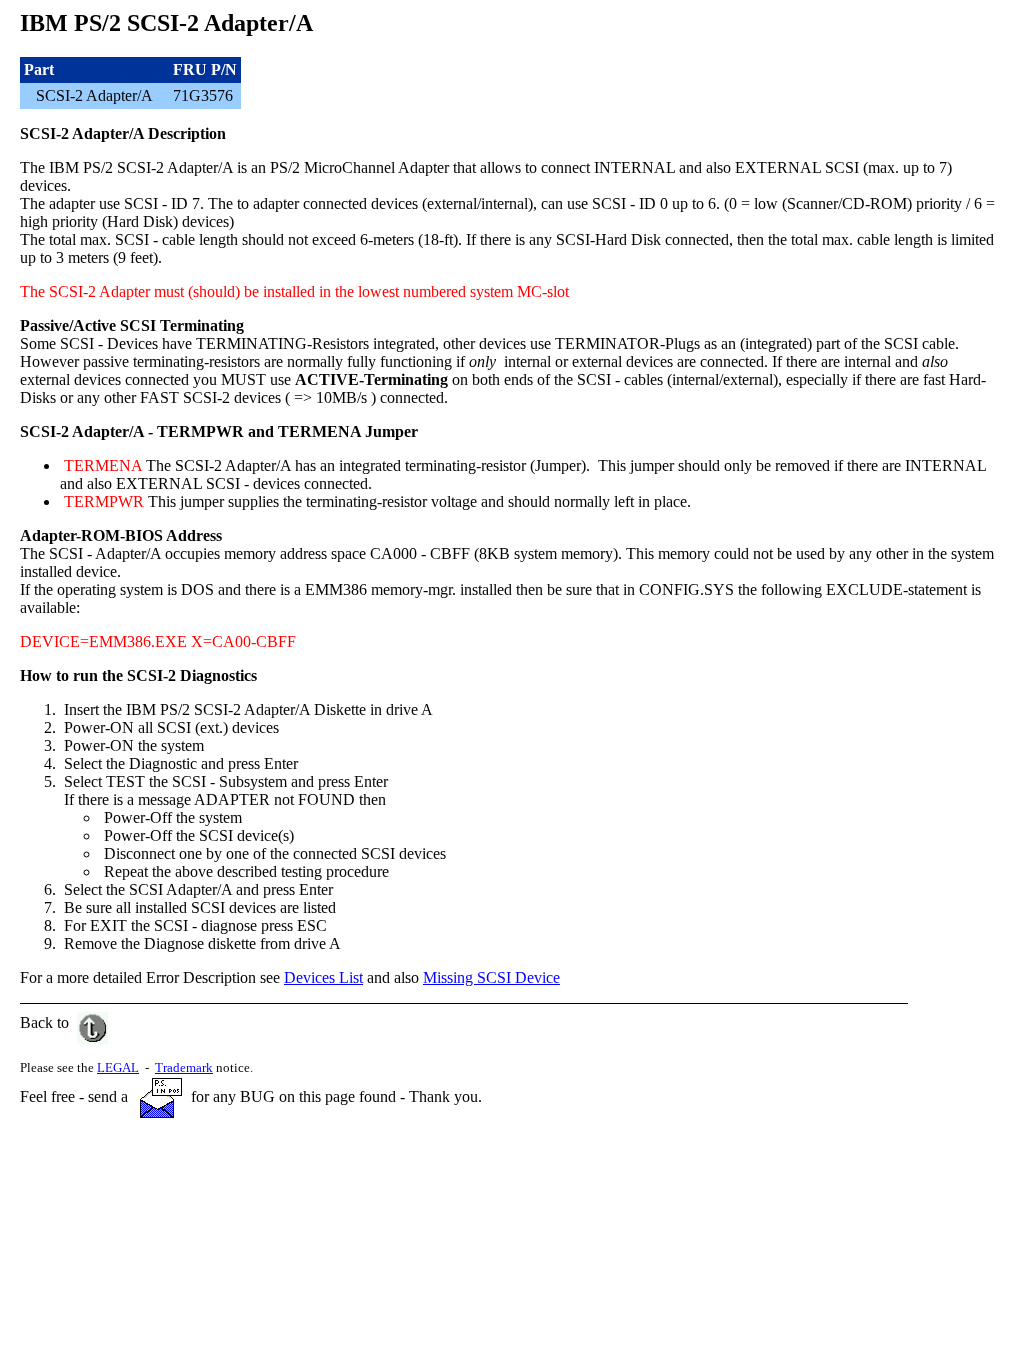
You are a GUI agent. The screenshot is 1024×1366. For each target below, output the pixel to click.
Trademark (184, 1067)
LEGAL (118, 1067)
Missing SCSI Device (491, 977)
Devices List (323, 977)
